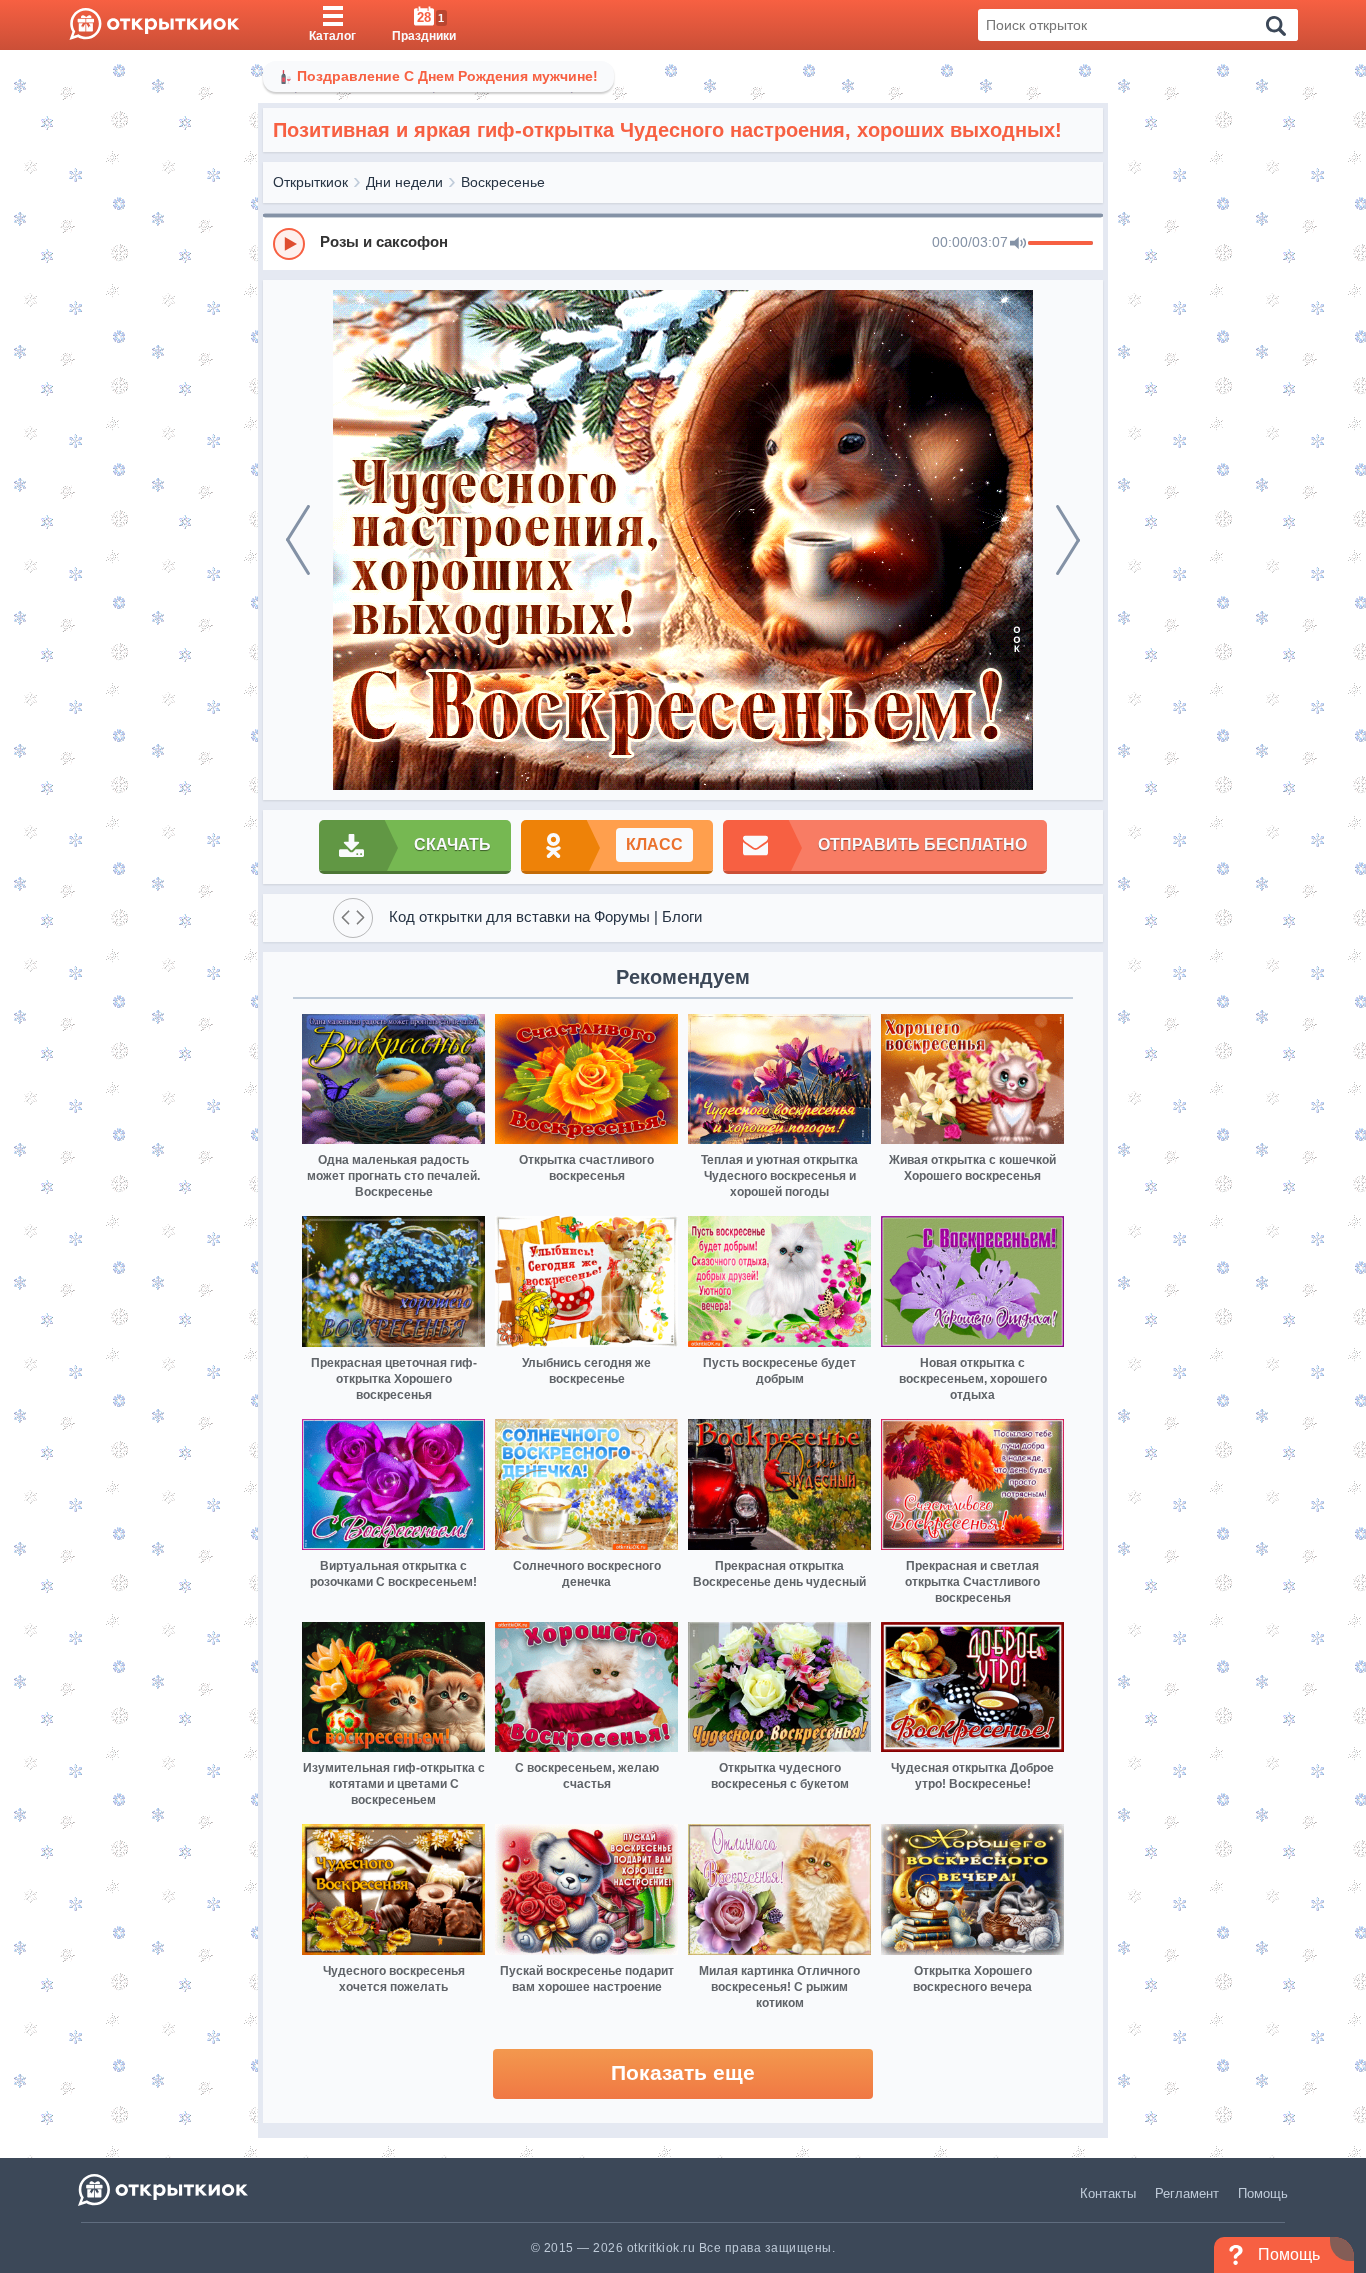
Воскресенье (503, 182)
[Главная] (154, 25)
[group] (683, 243)
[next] (1068, 540)
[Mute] (1018, 244)
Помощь (1263, 2193)
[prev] (298, 540)
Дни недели (404, 182)
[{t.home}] (164, 2189)
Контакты (1108, 2193)
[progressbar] (1060, 244)
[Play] (289, 244)
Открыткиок (310, 182)
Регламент (1187, 2193)
